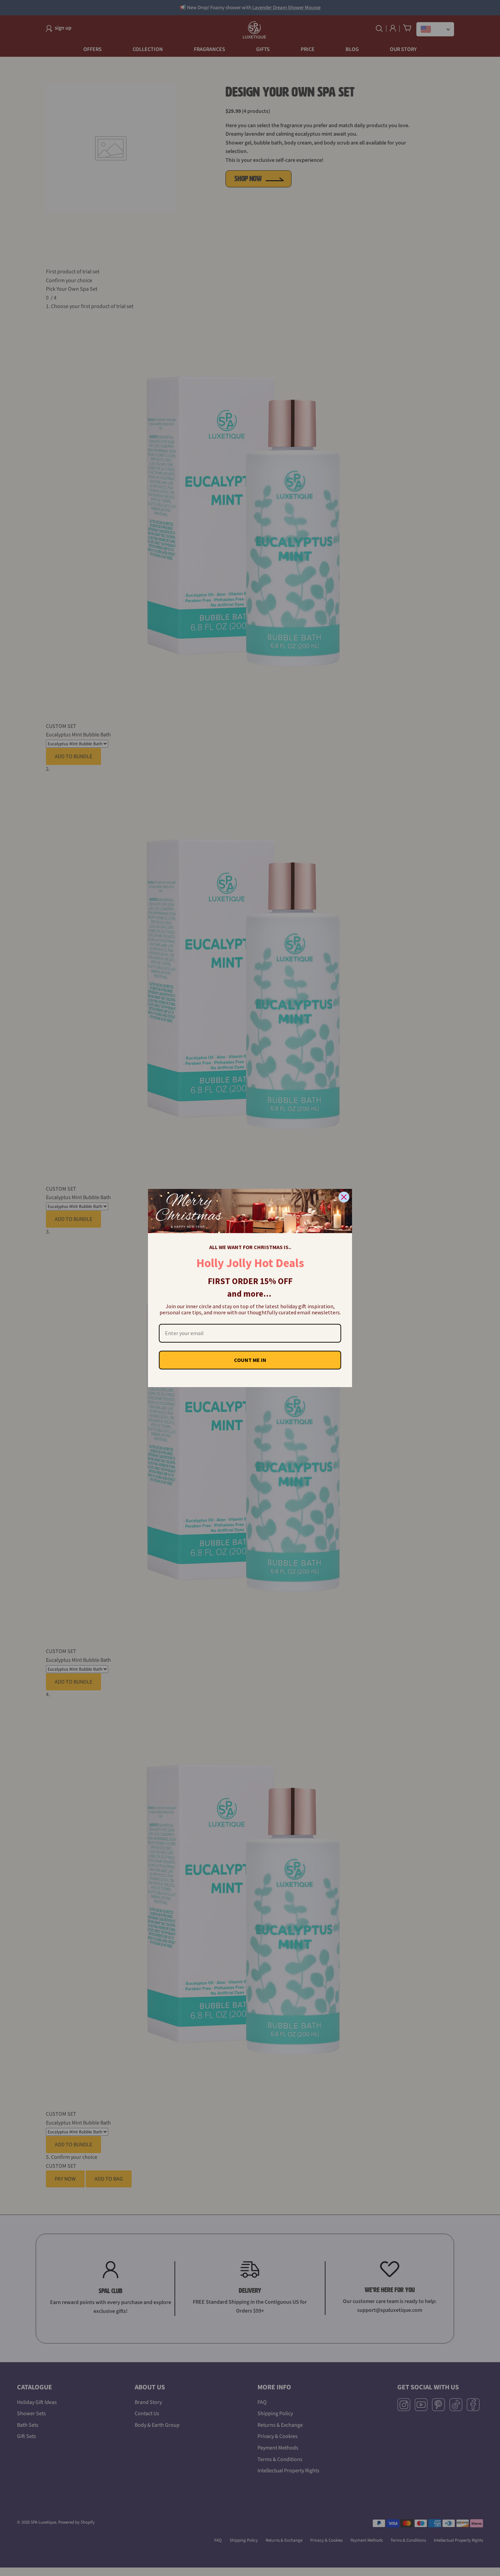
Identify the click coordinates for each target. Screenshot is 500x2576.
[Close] (344, 1197)
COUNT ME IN (250, 1360)
